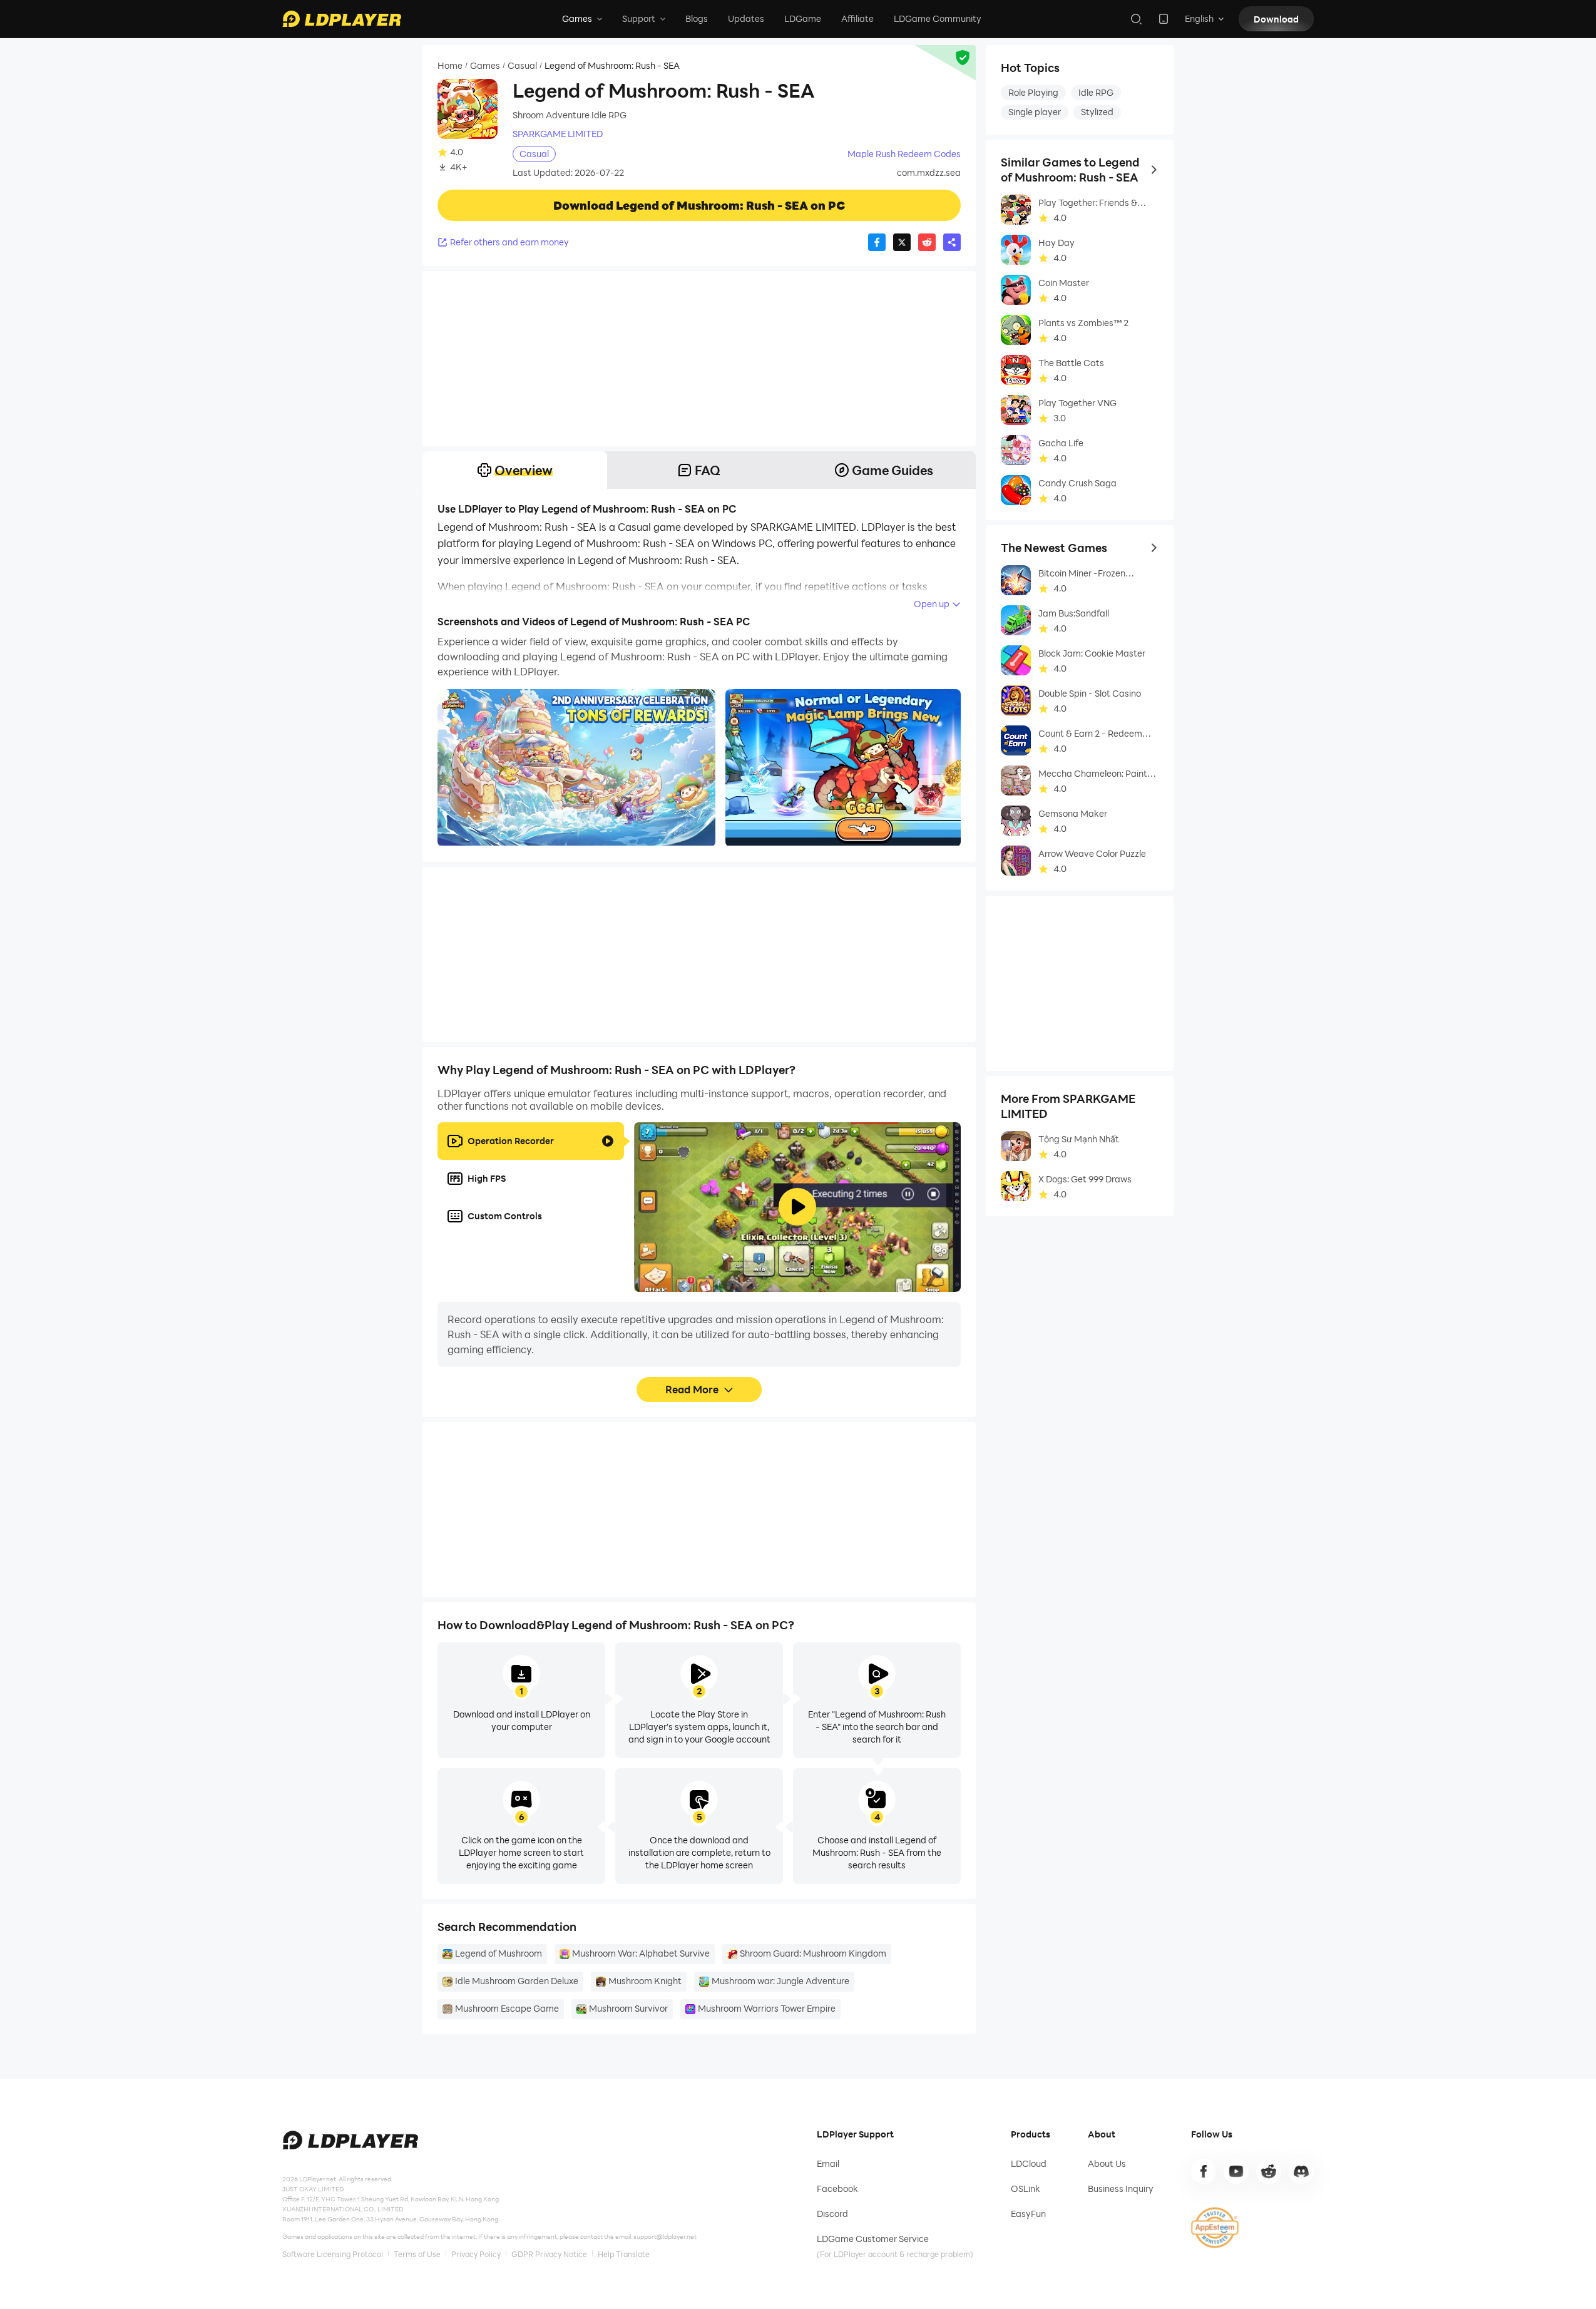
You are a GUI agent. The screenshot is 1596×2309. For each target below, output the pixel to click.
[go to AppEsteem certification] (1215, 2228)
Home (450, 66)
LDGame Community (938, 18)
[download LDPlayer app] (1164, 19)
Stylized (1097, 112)
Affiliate (857, 18)
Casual (522, 66)
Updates (746, 18)
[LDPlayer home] (342, 19)
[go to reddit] (1269, 2171)
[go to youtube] (1236, 2171)
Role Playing (1033, 92)
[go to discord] (1301, 2171)
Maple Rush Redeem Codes (904, 154)
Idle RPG (1096, 92)
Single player (1035, 112)
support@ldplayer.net (665, 2236)
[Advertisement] (699, 359)
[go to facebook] (1204, 2171)
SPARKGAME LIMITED (558, 134)
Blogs (697, 18)
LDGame (803, 18)
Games (485, 66)
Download (1276, 19)
